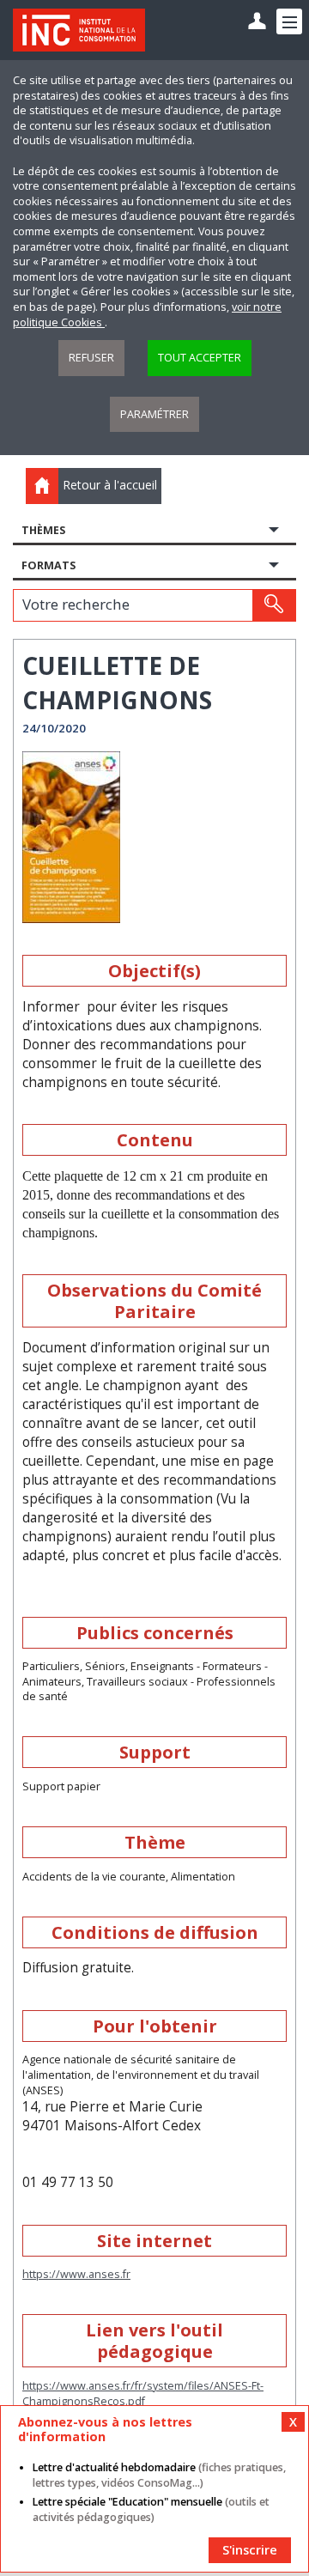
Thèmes (43, 530)
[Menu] (289, 21)
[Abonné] (257, 22)
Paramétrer (154, 414)
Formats (48, 565)
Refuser (91, 358)
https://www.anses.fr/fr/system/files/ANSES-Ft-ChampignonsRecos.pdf (143, 2394)
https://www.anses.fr (76, 2274)
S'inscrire (250, 2550)
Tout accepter (200, 358)
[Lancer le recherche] (274, 605)
